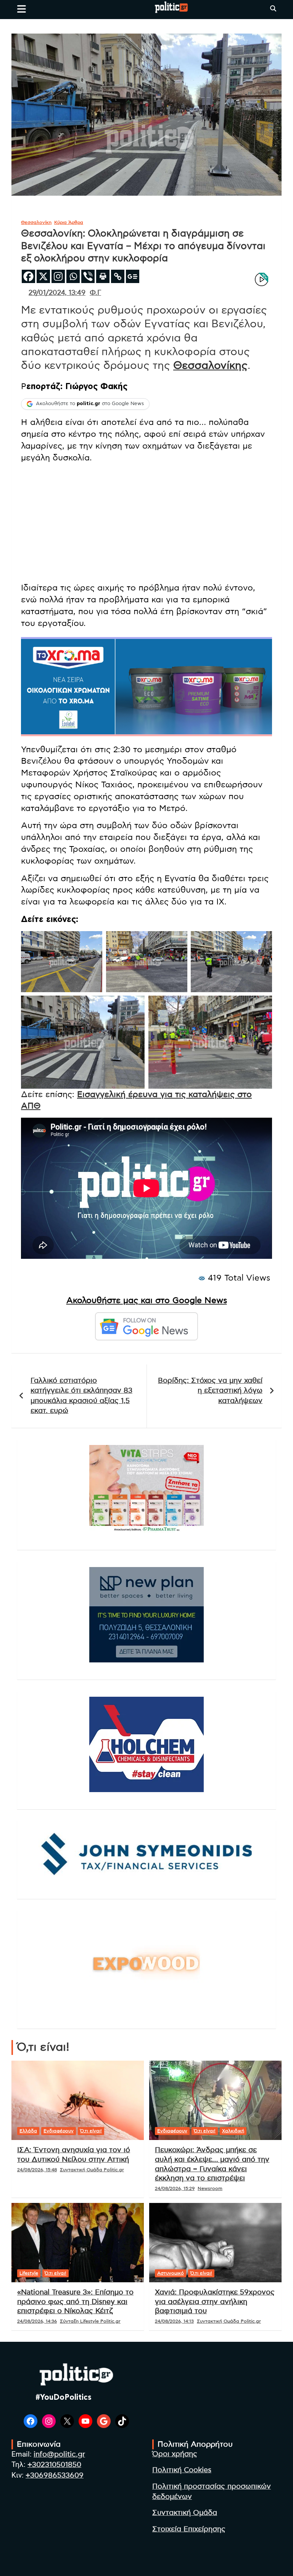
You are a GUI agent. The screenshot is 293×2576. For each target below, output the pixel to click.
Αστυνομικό (171, 2273)
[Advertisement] (146, 523)
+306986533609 (55, 2475)
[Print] (103, 276)
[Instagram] (58, 276)
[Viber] (88, 276)
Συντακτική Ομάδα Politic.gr (92, 2170)
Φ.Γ (95, 293)
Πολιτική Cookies (182, 2470)
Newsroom (210, 2188)
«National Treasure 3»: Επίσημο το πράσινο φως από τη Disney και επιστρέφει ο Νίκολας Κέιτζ (75, 2302)
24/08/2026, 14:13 (174, 2321)
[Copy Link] (118, 276)
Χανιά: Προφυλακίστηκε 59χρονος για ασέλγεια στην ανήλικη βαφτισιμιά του (215, 2302)
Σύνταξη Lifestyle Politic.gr (90, 2321)
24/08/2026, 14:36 (37, 2321)
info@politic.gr (59, 2455)
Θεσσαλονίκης (210, 366)
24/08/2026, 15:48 (37, 2170)
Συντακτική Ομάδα (185, 2513)
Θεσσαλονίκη (36, 222)
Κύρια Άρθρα (69, 222)
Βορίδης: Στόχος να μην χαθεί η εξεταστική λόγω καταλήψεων (210, 1391)
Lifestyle (29, 2273)
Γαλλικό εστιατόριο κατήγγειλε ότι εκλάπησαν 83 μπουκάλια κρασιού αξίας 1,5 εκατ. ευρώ (81, 1396)
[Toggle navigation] (22, 9)
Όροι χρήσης (175, 2454)
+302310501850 (54, 2465)
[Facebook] (28, 276)
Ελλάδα (28, 2131)
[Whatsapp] (73, 276)
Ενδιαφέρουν (59, 2131)
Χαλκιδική (233, 2131)
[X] (43, 276)
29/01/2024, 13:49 (57, 293)
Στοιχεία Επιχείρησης (189, 2529)
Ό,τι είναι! (91, 2131)
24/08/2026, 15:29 (175, 2188)
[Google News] (133, 276)
